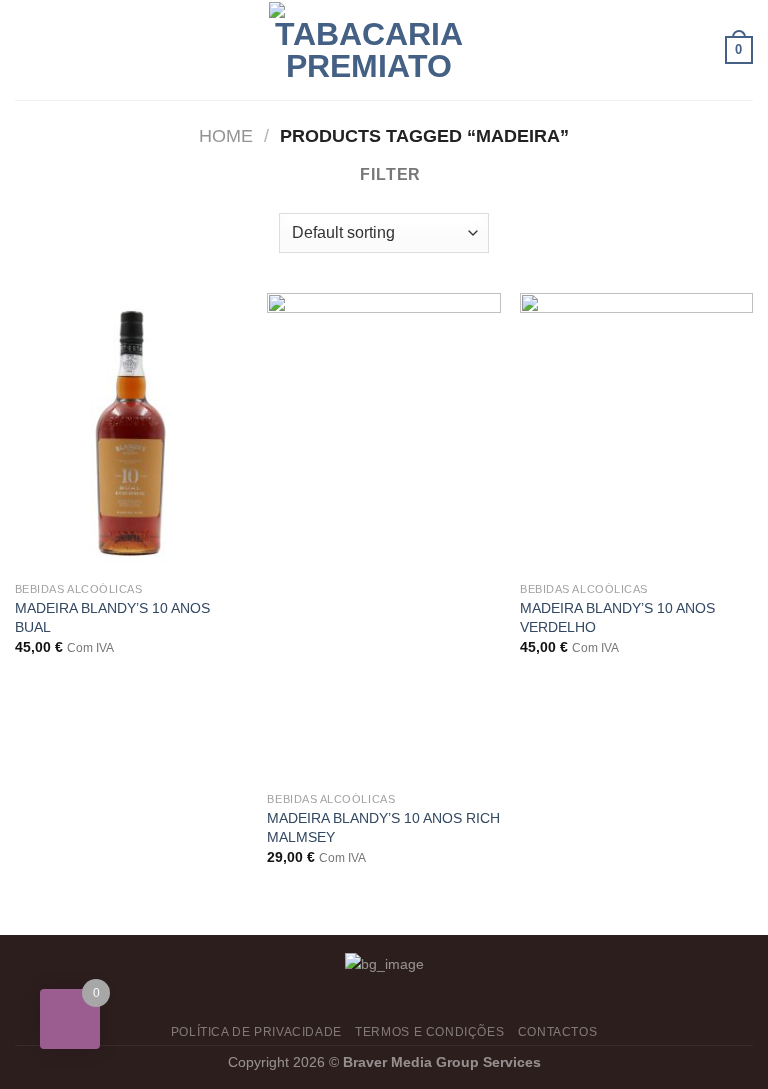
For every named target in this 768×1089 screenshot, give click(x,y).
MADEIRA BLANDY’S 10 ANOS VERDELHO (617, 617)
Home (226, 135)
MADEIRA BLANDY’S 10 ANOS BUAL (112, 617)
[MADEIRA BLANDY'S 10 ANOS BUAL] (131, 432)
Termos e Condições (429, 1032)
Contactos (558, 1032)
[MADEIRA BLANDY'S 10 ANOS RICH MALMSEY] (383, 537)
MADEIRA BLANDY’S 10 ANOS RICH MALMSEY (383, 827)
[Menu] (27, 49)
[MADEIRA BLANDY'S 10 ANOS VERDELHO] (636, 432)
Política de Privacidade (256, 1032)
